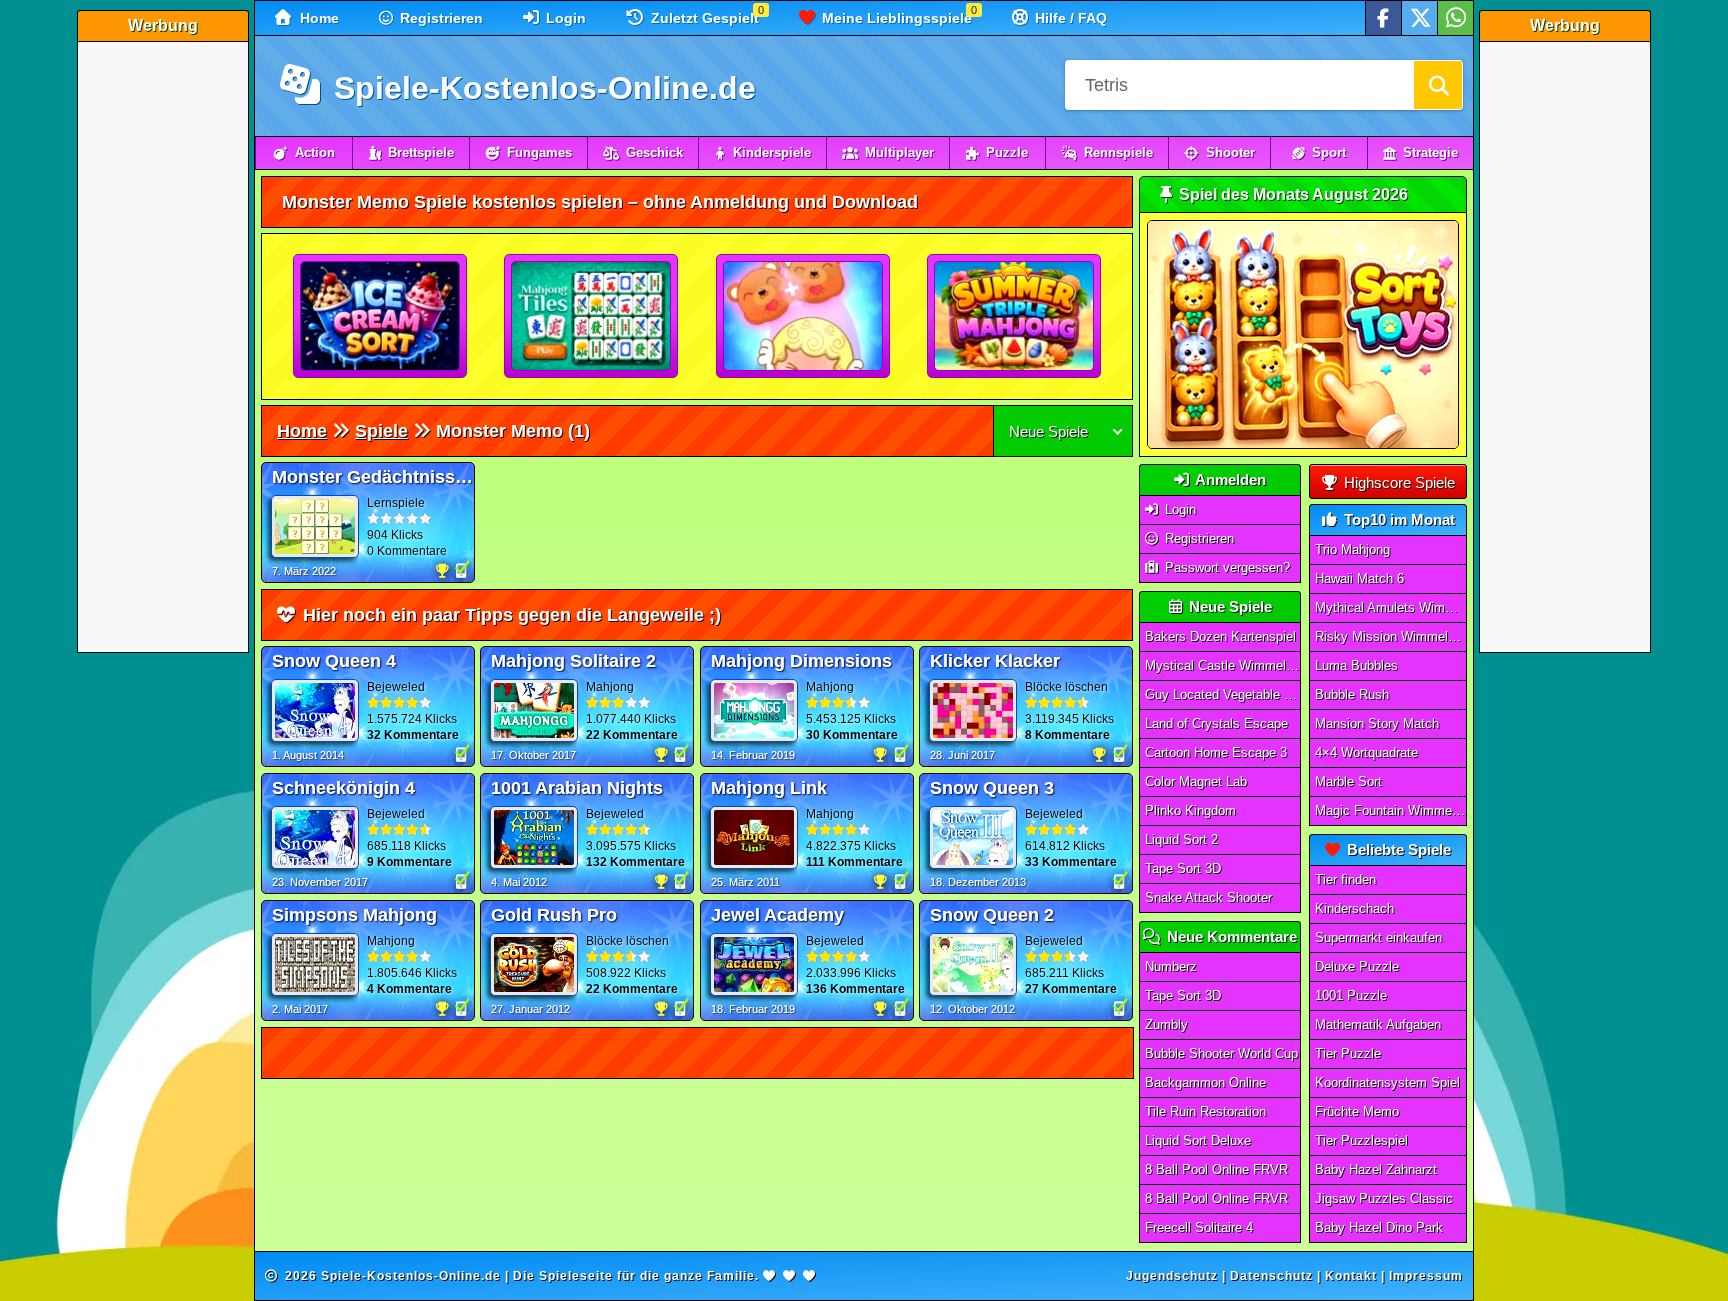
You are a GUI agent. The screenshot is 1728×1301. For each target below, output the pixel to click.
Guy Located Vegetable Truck (1223, 694)
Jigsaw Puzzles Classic (1384, 1198)
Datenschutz (1271, 1276)
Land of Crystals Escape (1216, 723)
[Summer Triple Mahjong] (1015, 317)
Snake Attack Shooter (1208, 897)
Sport (1329, 152)
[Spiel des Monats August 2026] (1303, 444)
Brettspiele (421, 152)
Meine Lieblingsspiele (895, 18)
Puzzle (1007, 152)
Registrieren (439, 18)
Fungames (539, 152)
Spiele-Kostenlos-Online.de (540, 88)
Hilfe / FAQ (1069, 18)
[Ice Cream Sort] (381, 317)
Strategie (1430, 152)
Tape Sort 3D (1183, 868)
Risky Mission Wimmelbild (1391, 636)
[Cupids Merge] (804, 317)
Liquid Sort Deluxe (1198, 1140)
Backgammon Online (1205, 1082)
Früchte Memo (1357, 1111)
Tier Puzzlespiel (1361, 1140)
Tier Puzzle (1348, 1053)
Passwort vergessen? (1225, 567)
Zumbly (1166, 1024)
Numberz (1171, 966)
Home (317, 18)
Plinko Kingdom (1190, 810)
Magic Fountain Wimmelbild (1391, 810)
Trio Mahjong (1352, 549)
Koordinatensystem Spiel (1387, 1082)
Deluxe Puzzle (1357, 966)
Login (564, 18)
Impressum (1426, 1276)
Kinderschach (1354, 908)
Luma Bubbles (1356, 665)
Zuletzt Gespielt (703, 18)
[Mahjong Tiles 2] (592, 317)
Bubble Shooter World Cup (1221, 1053)
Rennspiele (1118, 152)
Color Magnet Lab (1196, 781)
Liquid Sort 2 (1181, 839)
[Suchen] (1438, 85)
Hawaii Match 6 (1359, 578)
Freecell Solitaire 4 (1199, 1227)
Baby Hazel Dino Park (1379, 1227)
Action (315, 152)
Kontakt (1351, 1276)
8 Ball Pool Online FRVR (1216, 1169)
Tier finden (1345, 879)
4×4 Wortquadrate (1366, 752)
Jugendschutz (1172, 1276)
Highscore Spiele (1397, 482)
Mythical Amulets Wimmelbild (1391, 607)
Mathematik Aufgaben (1378, 1024)
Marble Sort (1348, 781)
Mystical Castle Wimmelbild (1223, 665)
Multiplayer (899, 152)
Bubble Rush (1352, 694)
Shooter (1230, 152)
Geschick (654, 152)
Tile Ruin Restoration (1205, 1111)
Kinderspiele (772, 152)
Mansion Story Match (1377, 723)
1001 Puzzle (1351, 995)
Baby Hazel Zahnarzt (1376, 1169)
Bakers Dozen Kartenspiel (1220, 636)
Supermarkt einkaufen (1378, 937)
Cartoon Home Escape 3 (1216, 752)
